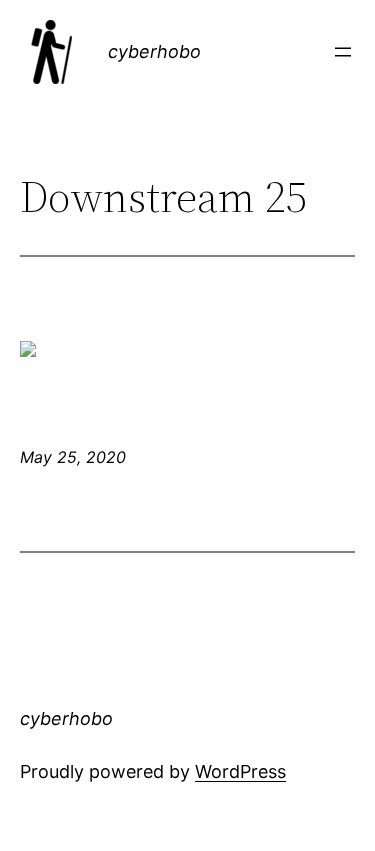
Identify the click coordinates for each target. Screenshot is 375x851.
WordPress (240, 771)
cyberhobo (154, 51)
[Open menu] (343, 52)
